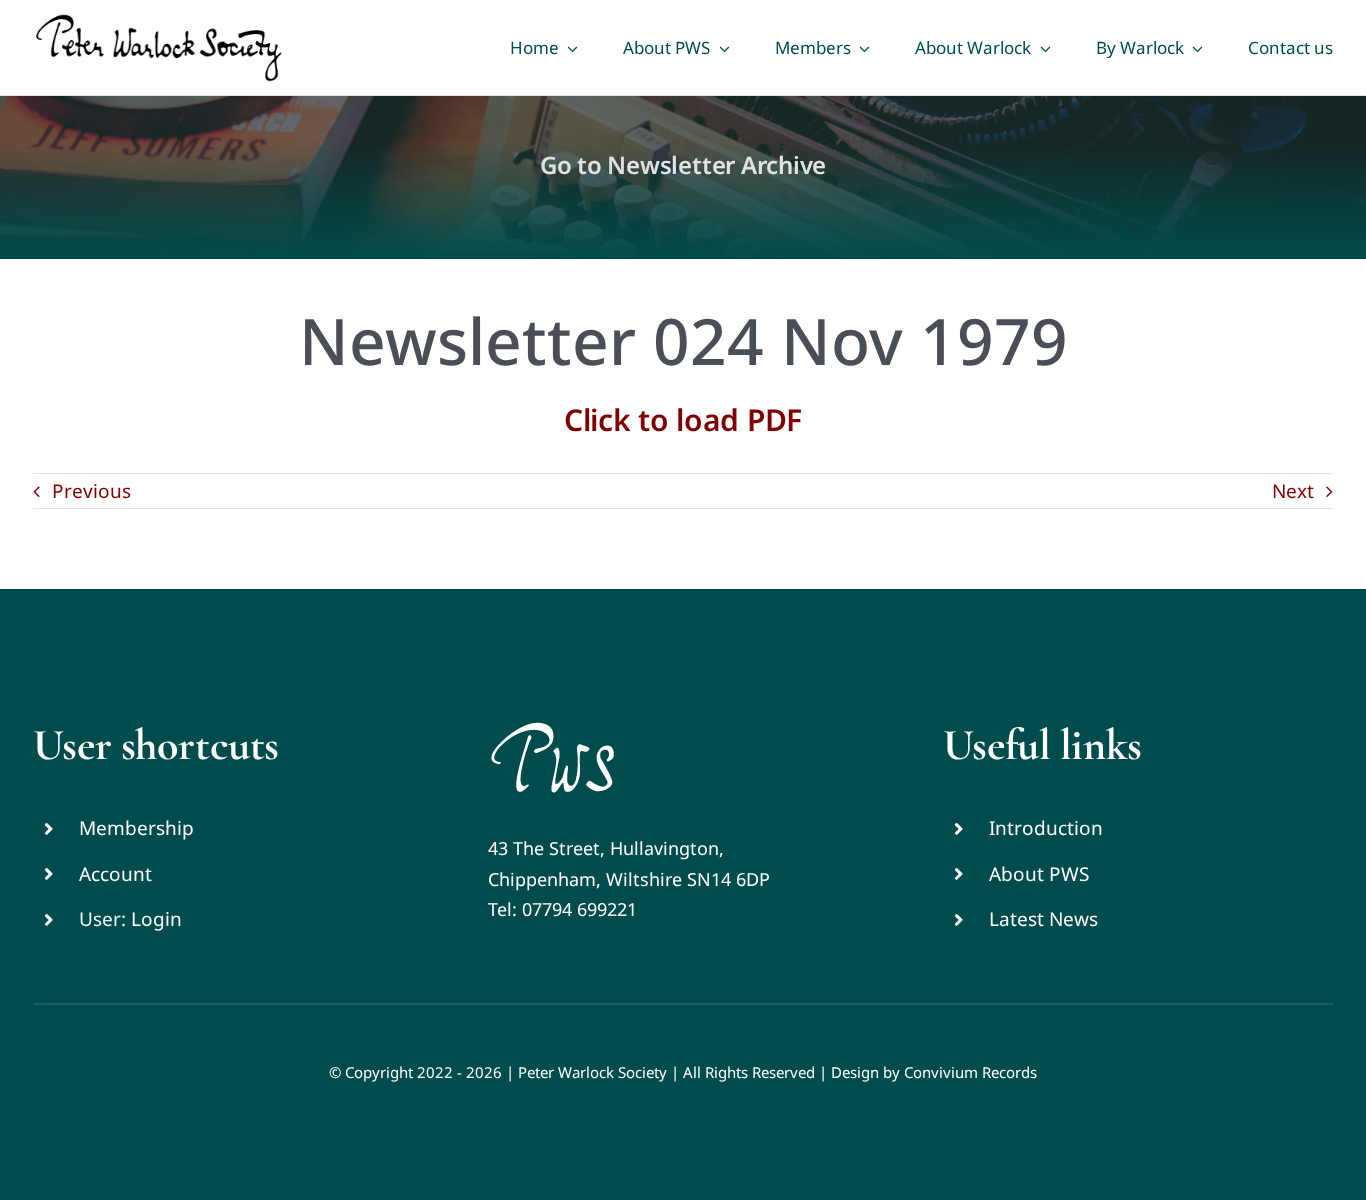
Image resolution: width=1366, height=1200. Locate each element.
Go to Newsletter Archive (683, 164)
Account (115, 874)
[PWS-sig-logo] (552, 728)
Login (156, 919)
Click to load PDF (683, 419)
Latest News (1043, 919)
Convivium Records (970, 1072)
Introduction (1046, 828)
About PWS (1039, 874)
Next (1293, 491)
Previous (91, 491)
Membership (136, 828)
